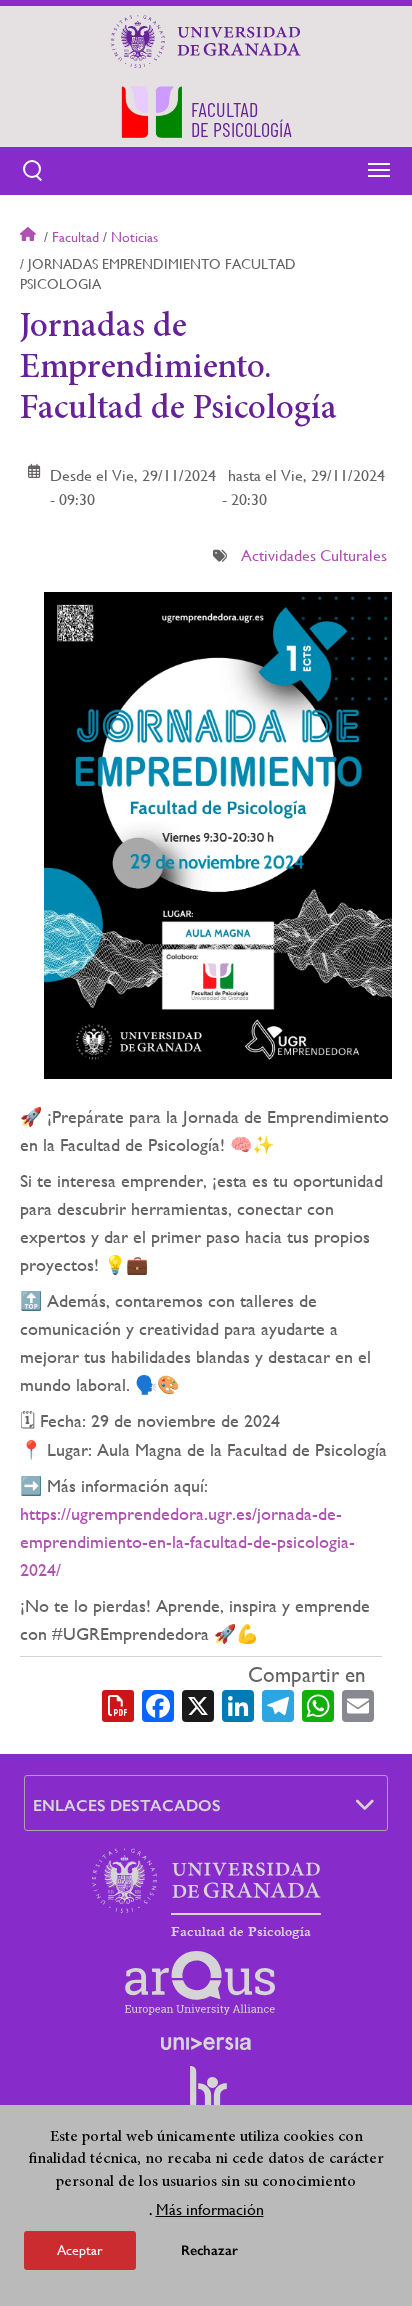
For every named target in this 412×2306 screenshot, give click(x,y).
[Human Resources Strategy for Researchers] (206, 2097)
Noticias (134, 237)
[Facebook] (158, 1704)
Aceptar (80, 2250)
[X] (198, 1704)
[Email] (358, 1704)
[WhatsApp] (318, 1704)
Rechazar (209, 2250)
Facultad (75, 237)
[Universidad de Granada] (206, 41)
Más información (210, 2209)
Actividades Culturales (314, 555)
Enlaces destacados (127, 1805)
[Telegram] (278, 1704)
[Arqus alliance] (200, 1983)
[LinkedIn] (238, 1704)
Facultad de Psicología (241, 1932)
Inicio (30, 237)
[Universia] (206, 2043)
